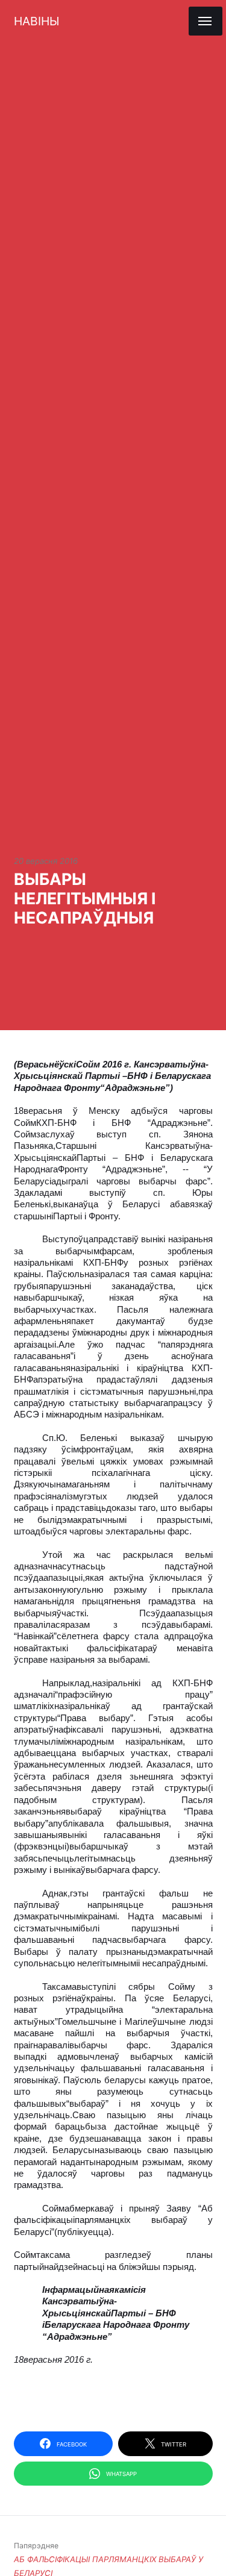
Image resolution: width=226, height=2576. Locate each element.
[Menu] (206, 21)
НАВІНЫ (36, 21)
